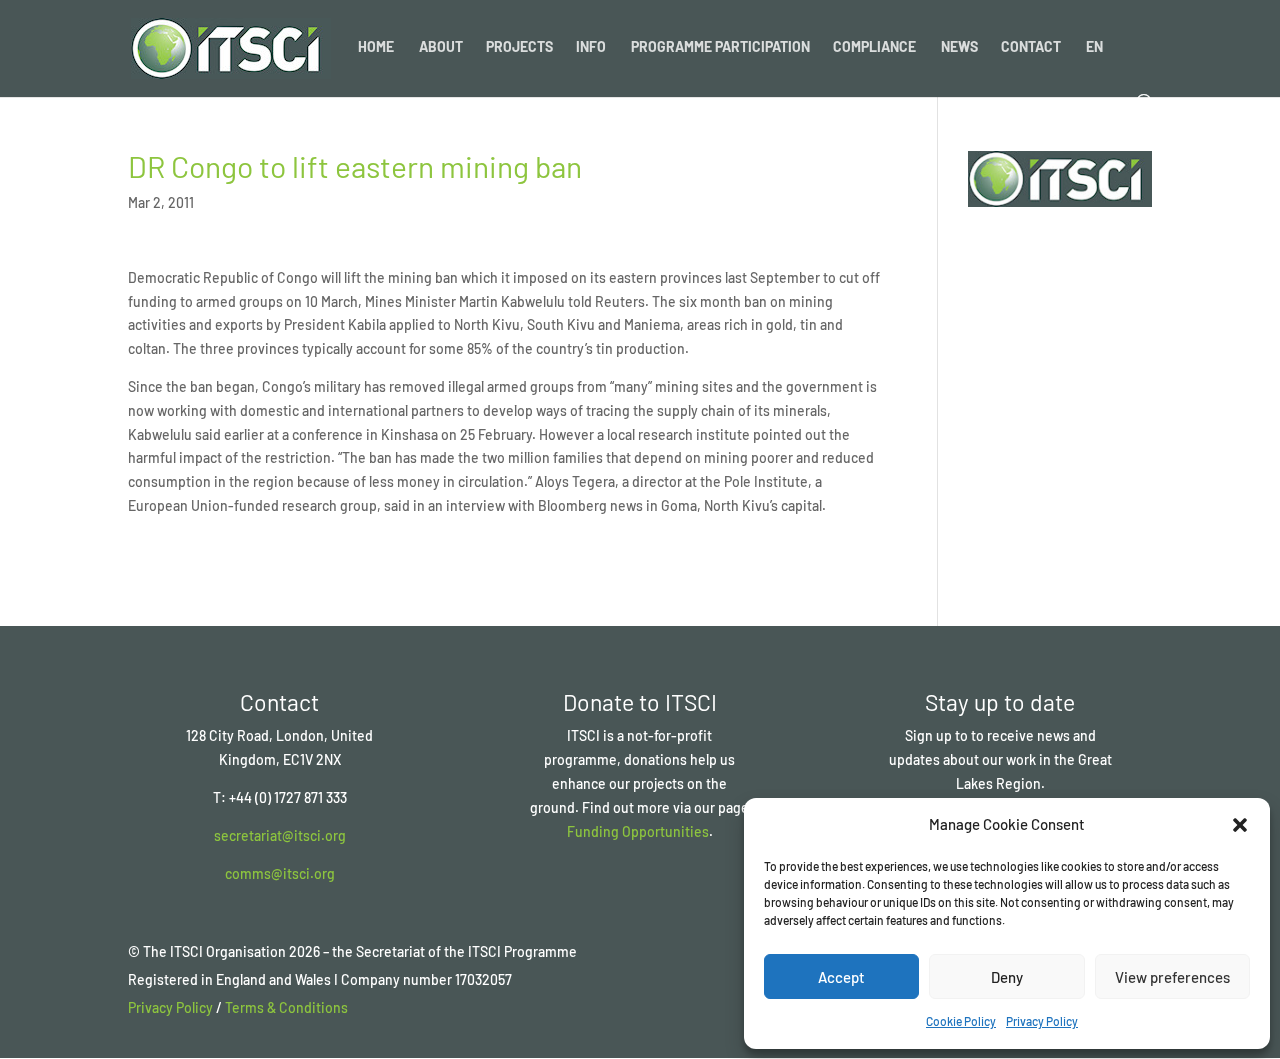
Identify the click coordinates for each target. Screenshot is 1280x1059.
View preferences (1172, 977)
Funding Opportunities (638, 831)
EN (1094, 47)
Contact (1031, 47)
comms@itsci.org (280, 873)
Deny (1007, 977)
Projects (519, 47)
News (959, 47)
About (441, 47)
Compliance (874, 47)
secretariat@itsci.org (280, 835)
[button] (1240, 825)
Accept (841, 977)
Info (591, 47)
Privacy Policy (1042, 1021)
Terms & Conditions (286, 1007)
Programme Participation (720, 47)
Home (376, 47)
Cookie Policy (961, 1021)
